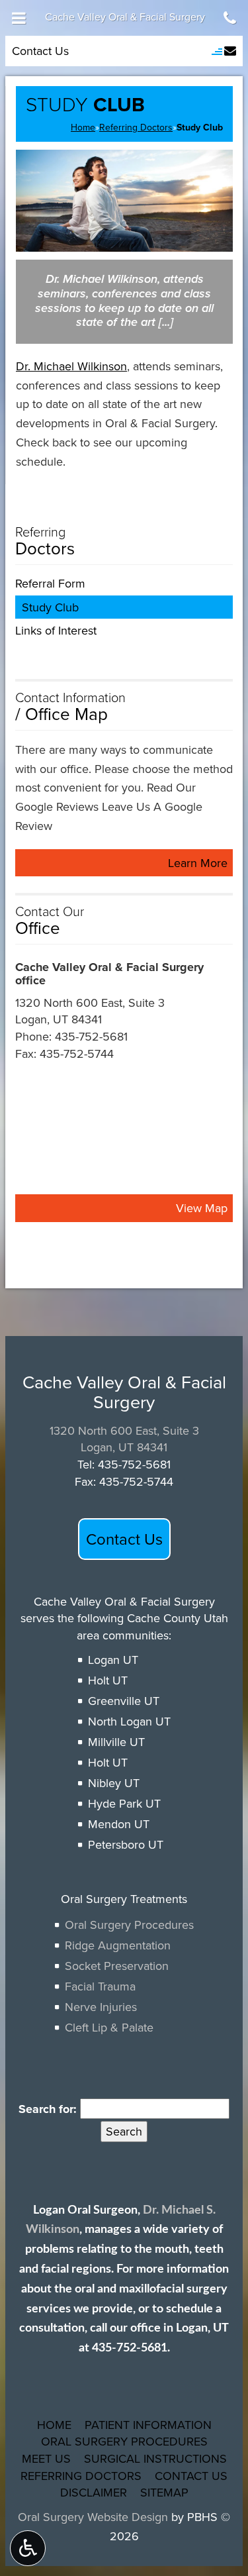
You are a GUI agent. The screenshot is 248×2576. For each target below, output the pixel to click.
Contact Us (40, 51)
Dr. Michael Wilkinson (71, 366)
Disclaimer (94, 2492)
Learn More (200, 865)
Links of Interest (56, 630)
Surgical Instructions (155, 2458)
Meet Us (46, 2458)
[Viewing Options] (28, 2548)
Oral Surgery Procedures (129, 1925)
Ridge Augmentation (118, 1945)
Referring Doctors (136, 127)
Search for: (48, 2109)
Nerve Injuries (101, 2007)
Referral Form (50, 583)
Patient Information (148, 2425)
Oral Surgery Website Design (93, 2517)
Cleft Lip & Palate (109, 2027)
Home (83, 127)
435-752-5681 (91, 1036)
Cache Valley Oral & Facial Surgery (125, 17)
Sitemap (164, 2492)
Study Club (50, 607)
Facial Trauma (100, 1986)
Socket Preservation (117, 1966)
